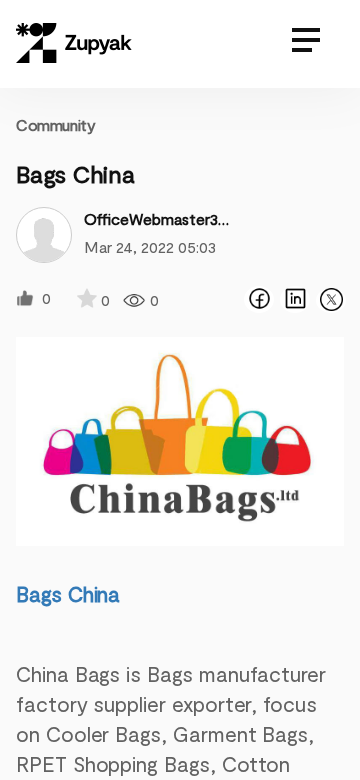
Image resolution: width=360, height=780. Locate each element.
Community (55, 124)
